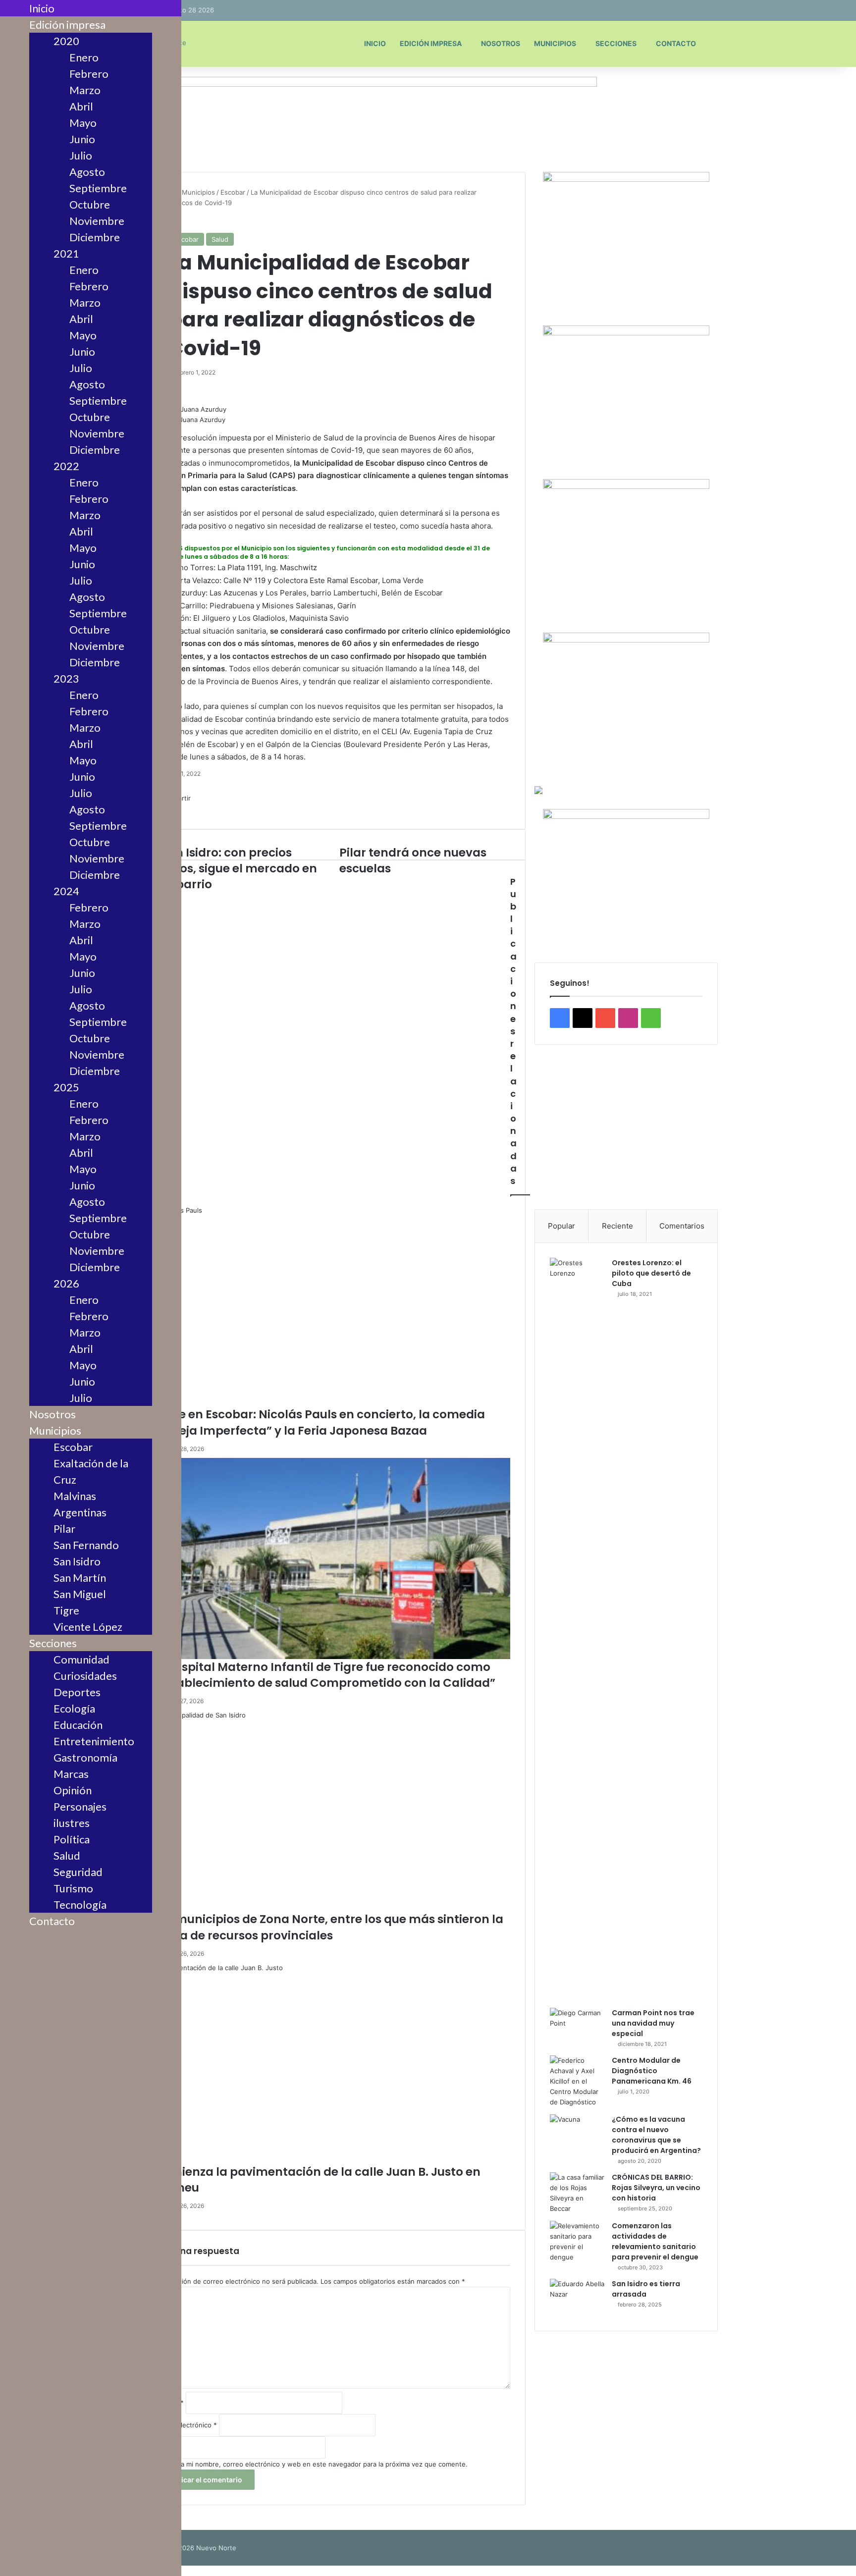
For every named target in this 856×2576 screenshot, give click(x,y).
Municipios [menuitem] (55, 1430)
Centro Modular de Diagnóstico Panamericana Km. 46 (652, 2071)
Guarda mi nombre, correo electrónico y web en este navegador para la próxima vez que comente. (315, 2464)
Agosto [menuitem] (87, 172)
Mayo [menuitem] (83, 123)
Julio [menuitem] (81, 155)
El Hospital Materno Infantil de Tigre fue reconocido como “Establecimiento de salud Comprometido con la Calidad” (324, 1675)
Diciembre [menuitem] (95, 237)
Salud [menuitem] (67, 1855)
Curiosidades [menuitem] (85, 1676)
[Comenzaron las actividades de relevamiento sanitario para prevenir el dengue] (577, 2242)
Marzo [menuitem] (85, 90)
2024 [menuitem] (66, 891)
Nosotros (501, 43)
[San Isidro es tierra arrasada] (577, 2297)
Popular (562, 1226)
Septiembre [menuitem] (98, 188)
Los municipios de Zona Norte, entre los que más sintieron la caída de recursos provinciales (328, 1927)
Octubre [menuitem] (90, 204)
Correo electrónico (185, 2425)
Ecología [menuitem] (74, 1708)
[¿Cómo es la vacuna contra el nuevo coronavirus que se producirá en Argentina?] (577, 2133)
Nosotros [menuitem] (53, 1414)
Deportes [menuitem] (77, 1692)
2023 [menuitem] (66, 678)
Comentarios (682, 1226)
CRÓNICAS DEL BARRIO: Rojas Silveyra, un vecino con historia (656, 2188)
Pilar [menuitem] (64, 1529)
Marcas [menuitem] (71, 1774)
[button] (626, 1171)
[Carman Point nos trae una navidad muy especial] (577, 2026)
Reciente (617, 1226)
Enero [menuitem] (84, 57)
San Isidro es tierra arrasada (646, 2289)
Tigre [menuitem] (66, 1610)
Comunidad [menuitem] (81, 1659)
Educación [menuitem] (78, 1725)
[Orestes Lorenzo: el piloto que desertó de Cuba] (577, 1629)
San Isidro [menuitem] (77, 1561)
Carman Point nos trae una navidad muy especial (653, 2023)
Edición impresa (431, 43)
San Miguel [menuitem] (80, 1594)
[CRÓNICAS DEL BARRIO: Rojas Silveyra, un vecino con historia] (577, 2193)
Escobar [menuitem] (73, 1447)
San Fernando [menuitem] (86, 1545)
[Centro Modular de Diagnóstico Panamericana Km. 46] (577, 2081)
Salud (220, 239)
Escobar (233, 192)
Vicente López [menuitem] (88, 1627)
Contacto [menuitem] (52, 1921)
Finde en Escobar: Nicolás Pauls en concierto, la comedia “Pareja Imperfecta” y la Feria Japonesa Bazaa (319, 1422)
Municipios (555, 43)
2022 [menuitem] (66, 466)
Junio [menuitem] (82, 139)
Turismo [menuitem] (73, 1888)
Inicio (375, 43)
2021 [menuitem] (66, 253)
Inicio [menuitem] (42, 8)
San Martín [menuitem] (80, 1578)
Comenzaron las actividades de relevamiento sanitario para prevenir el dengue (655, 2241)
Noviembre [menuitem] (97, 221)
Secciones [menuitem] (53, 1643)
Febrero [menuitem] (89, 74)
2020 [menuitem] (66, 41)
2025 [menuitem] (66, 1087)
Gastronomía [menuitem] (85, 1757)
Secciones (616, 43)
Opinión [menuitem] (73, 1790)
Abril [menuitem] (81, 106)
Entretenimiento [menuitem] (94, 1741)
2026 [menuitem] (66, 1283)
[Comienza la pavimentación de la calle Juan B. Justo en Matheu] (332, 2063)
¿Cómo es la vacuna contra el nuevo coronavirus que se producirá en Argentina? (656, 2135)
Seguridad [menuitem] (78, 1872)
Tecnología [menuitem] (80, 1905)
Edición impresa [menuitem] (67, 25)
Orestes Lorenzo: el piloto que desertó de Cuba (651, 1273)
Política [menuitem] (72, 1839)
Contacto (676, 43)
